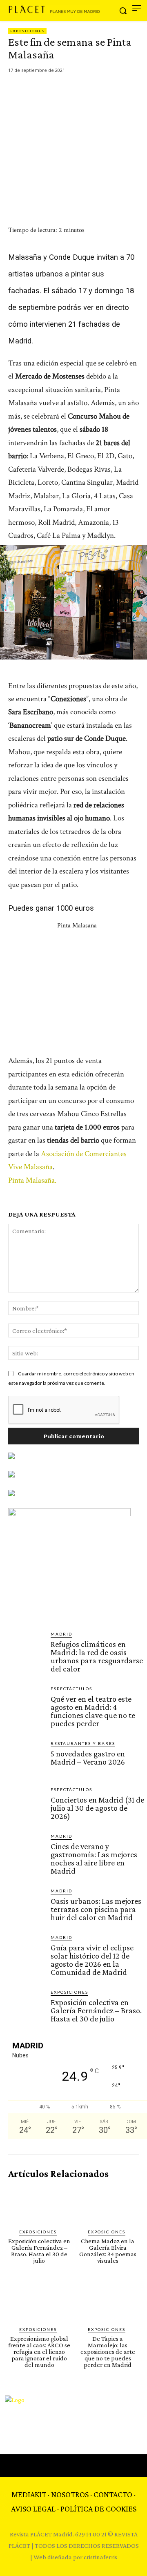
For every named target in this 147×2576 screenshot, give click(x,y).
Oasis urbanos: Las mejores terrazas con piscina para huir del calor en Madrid (96, 1909)
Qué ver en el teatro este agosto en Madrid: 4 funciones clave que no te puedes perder (93, 1711)
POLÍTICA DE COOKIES (98, 2509)
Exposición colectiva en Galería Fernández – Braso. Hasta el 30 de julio (96, 2010)
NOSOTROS (70, 2494)
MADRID (61, 1634)
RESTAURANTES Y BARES (83, 1743)
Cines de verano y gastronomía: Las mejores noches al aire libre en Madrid (94, 1858)
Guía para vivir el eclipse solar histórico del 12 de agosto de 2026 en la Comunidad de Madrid (92, 1960)
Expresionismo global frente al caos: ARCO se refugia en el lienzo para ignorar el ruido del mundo (39, 2352)
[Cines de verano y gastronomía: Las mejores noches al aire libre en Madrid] (26, 1851)
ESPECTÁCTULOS (71, 1689)
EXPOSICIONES (27, 31)
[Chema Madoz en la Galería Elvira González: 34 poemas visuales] (108, 2204)
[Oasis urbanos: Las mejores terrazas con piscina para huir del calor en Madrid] (26, 1905)
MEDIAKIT (29, 2494)
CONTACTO (113, 2494)
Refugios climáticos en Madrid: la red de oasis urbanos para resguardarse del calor (97, 1656)
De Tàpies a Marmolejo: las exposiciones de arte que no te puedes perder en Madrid (108, 2352)
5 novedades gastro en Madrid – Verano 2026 (88, 1758)
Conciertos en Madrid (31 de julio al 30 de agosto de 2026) (97, 1808)
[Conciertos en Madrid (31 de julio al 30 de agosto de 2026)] (26, 1804)
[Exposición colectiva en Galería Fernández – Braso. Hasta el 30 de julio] (26, 2007)
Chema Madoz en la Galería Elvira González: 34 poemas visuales (108, 2251)
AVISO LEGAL (33, 2509)
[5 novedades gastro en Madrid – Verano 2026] (26, 1758)
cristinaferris (100, 2557)
